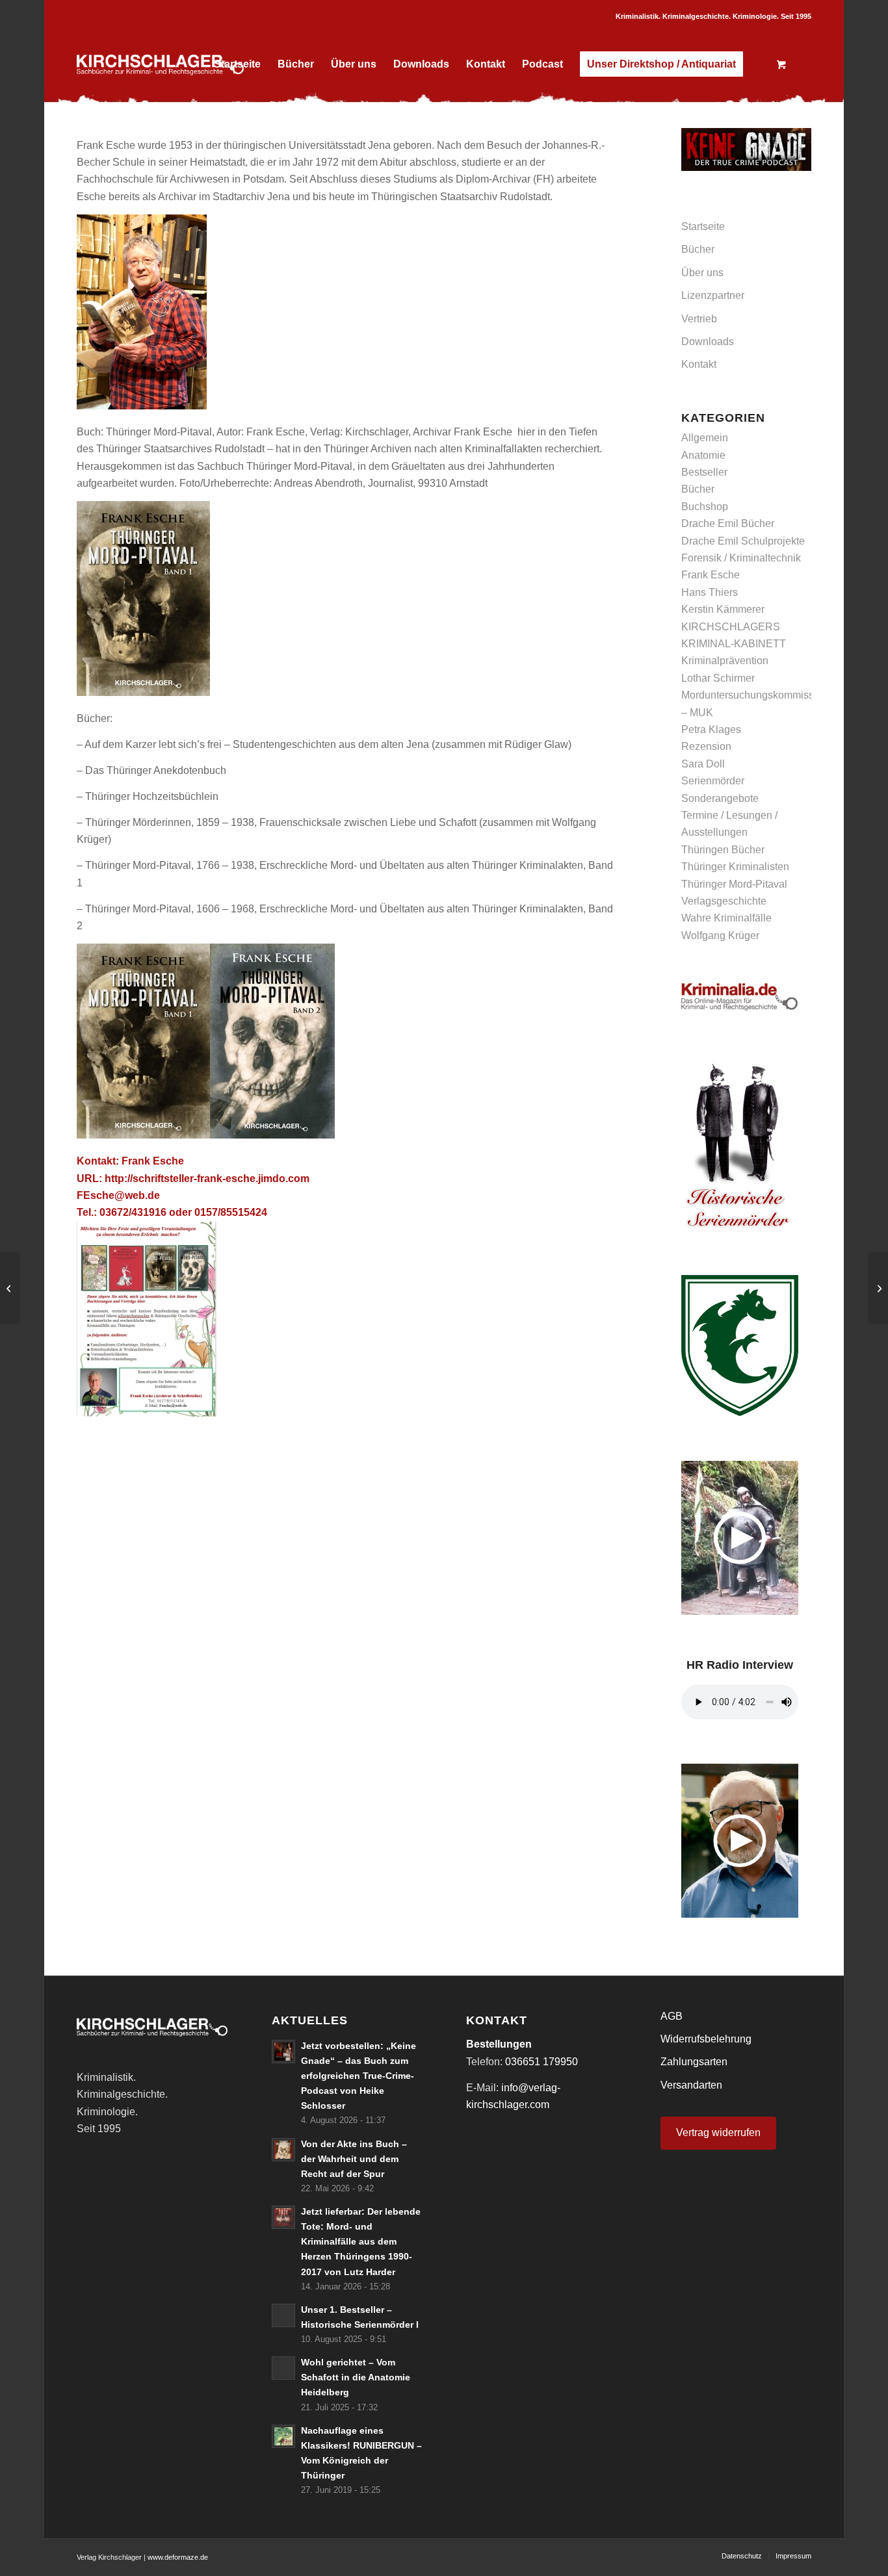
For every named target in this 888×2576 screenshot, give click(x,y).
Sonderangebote (720, 798)
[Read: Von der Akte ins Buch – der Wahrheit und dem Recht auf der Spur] (283, 2150)
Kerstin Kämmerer (723, 609)
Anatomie (703, 455)
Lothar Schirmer (718, 678)
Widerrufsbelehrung (706, 2039)
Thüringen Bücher (723, 850)
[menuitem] (237, 64)
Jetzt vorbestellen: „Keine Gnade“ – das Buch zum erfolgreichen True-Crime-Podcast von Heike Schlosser (359, 2076)
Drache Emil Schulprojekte (743, 541)
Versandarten (691, 2085)
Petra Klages (711, 729)
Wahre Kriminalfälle (726, 918)
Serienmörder (713, 781)
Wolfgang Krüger (720, 935)
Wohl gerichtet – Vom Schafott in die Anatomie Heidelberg (356, 2377)
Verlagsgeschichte (724, 901)
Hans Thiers (710, 592)
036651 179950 (542, 2062)
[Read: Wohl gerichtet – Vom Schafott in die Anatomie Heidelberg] (283, 2368)
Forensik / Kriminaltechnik (741, 558)
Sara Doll (703, 764)
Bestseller (704, 472)
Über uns (702, 273)
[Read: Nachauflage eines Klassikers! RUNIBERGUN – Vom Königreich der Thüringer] (283, 2436)
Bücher (698, 249)
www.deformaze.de (178, 2557)
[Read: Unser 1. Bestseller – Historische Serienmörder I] (283, 2315)
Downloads (708, 341)
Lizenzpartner (713, 295)
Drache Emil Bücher (728, 523)
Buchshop (705, 507)
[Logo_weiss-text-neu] (160, 64)
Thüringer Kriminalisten (735, 867)
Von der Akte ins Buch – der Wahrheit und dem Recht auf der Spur (354, 2159)
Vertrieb (699, 319)
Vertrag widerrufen (718, 2132)
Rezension (706, 746)
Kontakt (699, 364)
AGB (672, 2016)
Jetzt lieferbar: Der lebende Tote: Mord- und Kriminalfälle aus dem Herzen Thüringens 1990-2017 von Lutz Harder (361, 2242)
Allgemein (705, 438)
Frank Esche (711, 575)
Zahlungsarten (694, 2062)
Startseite (703, 226)
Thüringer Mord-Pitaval (734, 884)
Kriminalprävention (725, 661)
